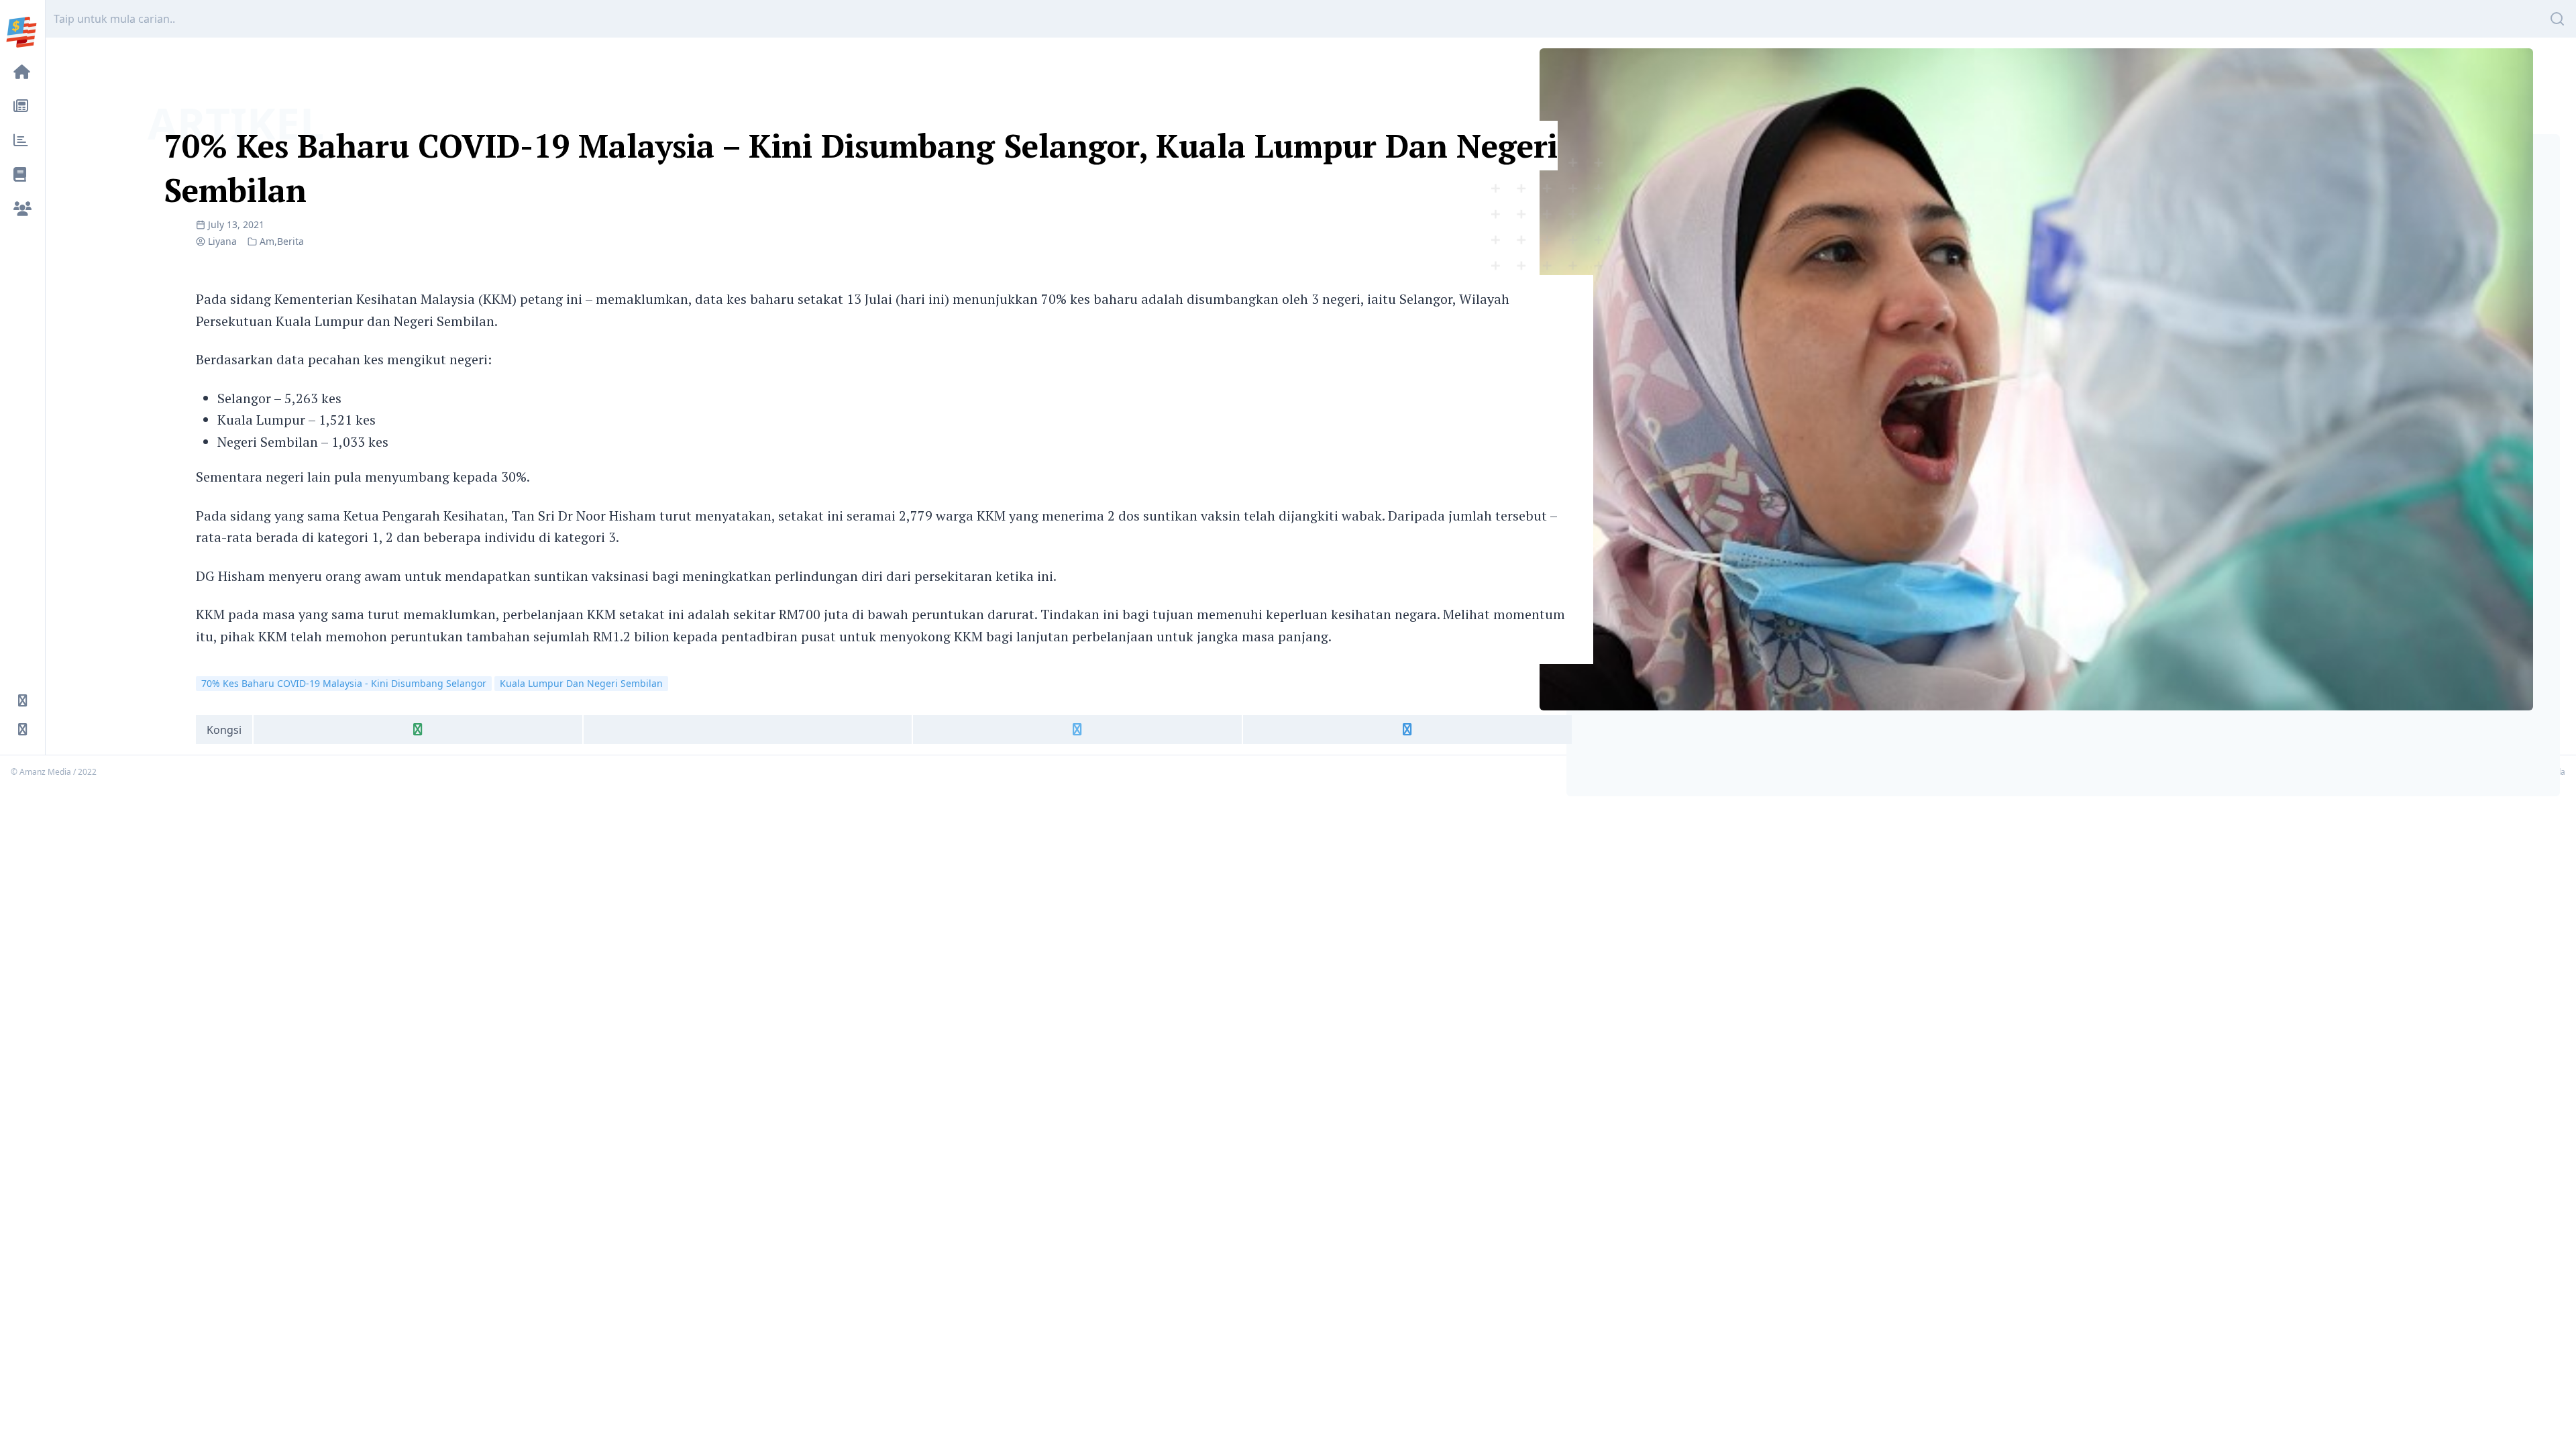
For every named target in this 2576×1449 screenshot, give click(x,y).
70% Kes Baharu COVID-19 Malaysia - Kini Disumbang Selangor (344, 683)
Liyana (222, 241)
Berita (290, 241)
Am (267, 241)
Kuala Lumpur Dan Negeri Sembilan (581, 683)
